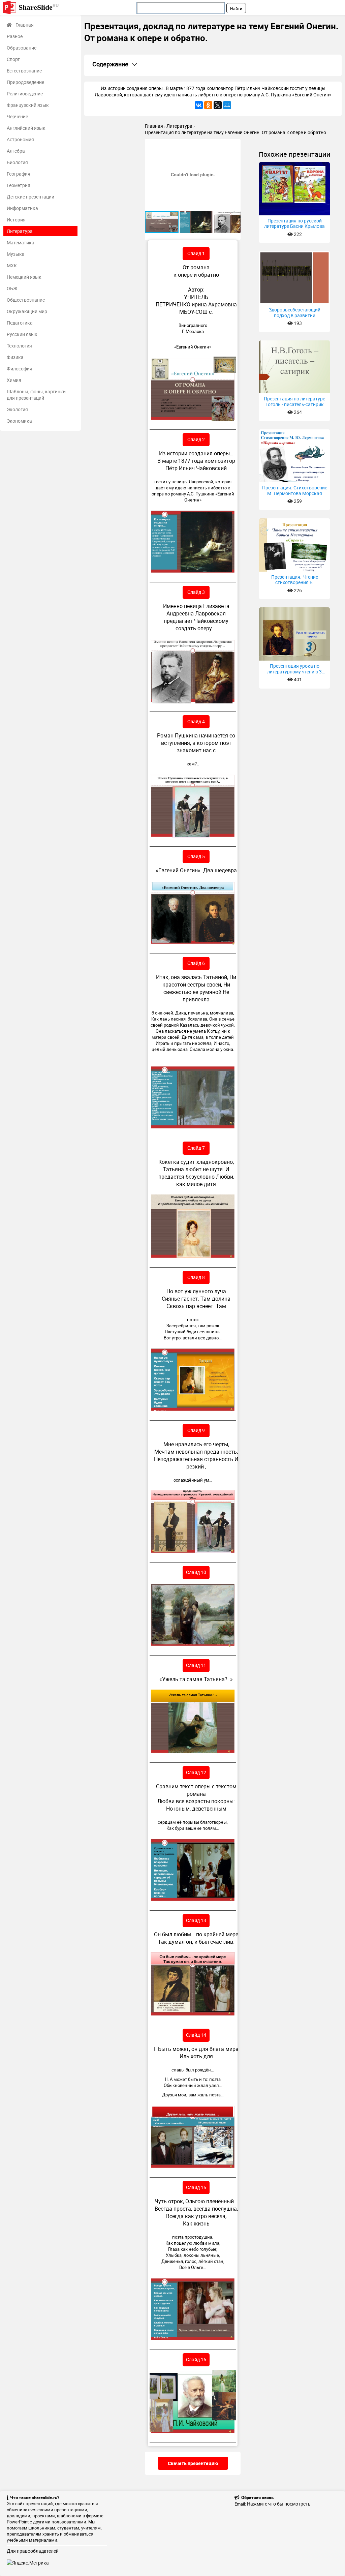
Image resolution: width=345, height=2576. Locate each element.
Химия (14, 380)
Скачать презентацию (193, 2463)
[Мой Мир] (227, 105)
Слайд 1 (196, 253)
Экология (17, 409)
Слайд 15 (196, 2187)
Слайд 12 (196, 1772)
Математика (21, 243)
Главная (25, 25)
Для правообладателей (33, 2551)
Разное (15, 36)
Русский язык (22, 334)
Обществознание (26, 300)
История (16, 220)
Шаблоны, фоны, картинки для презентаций (36, 395)
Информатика (22, 208)
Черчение (17, 116)
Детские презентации (30, 197)
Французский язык (28, 105)
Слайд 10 (196, 1572)
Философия (20, 369)
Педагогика (20, 323)
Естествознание (24, 71)
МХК (12, 265)
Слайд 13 (196, 1920)
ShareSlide (39, 7)
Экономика (19, 421)
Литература (20, 231)
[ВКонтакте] (199, 105)
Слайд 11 (196, 1665)
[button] (234, 145)
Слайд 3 (196, 592)
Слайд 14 (196, 2035)
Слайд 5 (196, 856)
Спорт (13, 59)
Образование (22, 48)
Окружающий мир (27, 311)
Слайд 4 (196, 721)
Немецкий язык (24, 277)
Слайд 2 (196, 439)
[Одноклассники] (208, 105)
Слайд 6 (196, 963)
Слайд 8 (196, 1277)
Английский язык (26, 128)
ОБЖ (12, 288)
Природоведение (25, 82)
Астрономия (20, 139)
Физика (15, 357)
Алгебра (16, 151)
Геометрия (19, 185)
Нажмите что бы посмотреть (279, 2504)
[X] (218, 105)
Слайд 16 (196, 2359)
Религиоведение (25, 94)
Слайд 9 (196, 1430)
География (19, 174)
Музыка (16, 254)
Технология (19, 346)
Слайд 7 (196, 1148)
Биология (17, 162)
